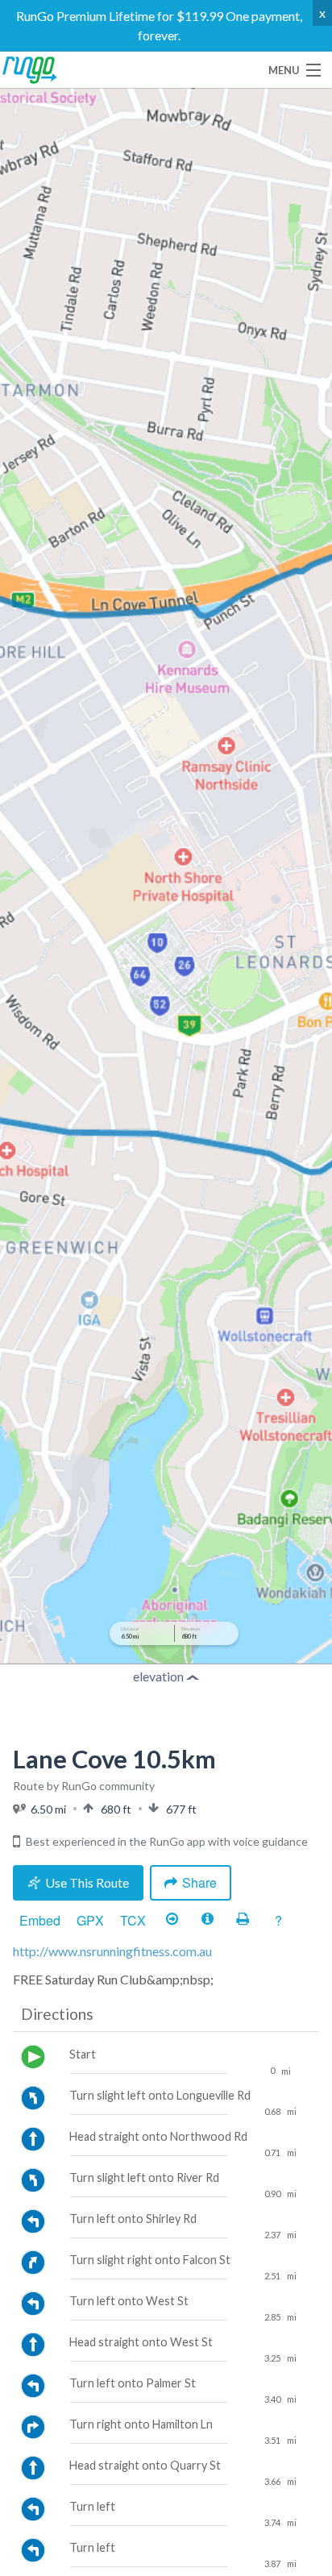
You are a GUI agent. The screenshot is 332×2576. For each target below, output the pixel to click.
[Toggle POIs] (207, 1920)
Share (199, 1882)
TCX (133, 1920)
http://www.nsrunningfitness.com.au (112, 1951)
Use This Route (87, 1882)
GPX (90, 1920)
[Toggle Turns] (172, 1920)
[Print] (243, 1920)
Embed (40, 1920)
